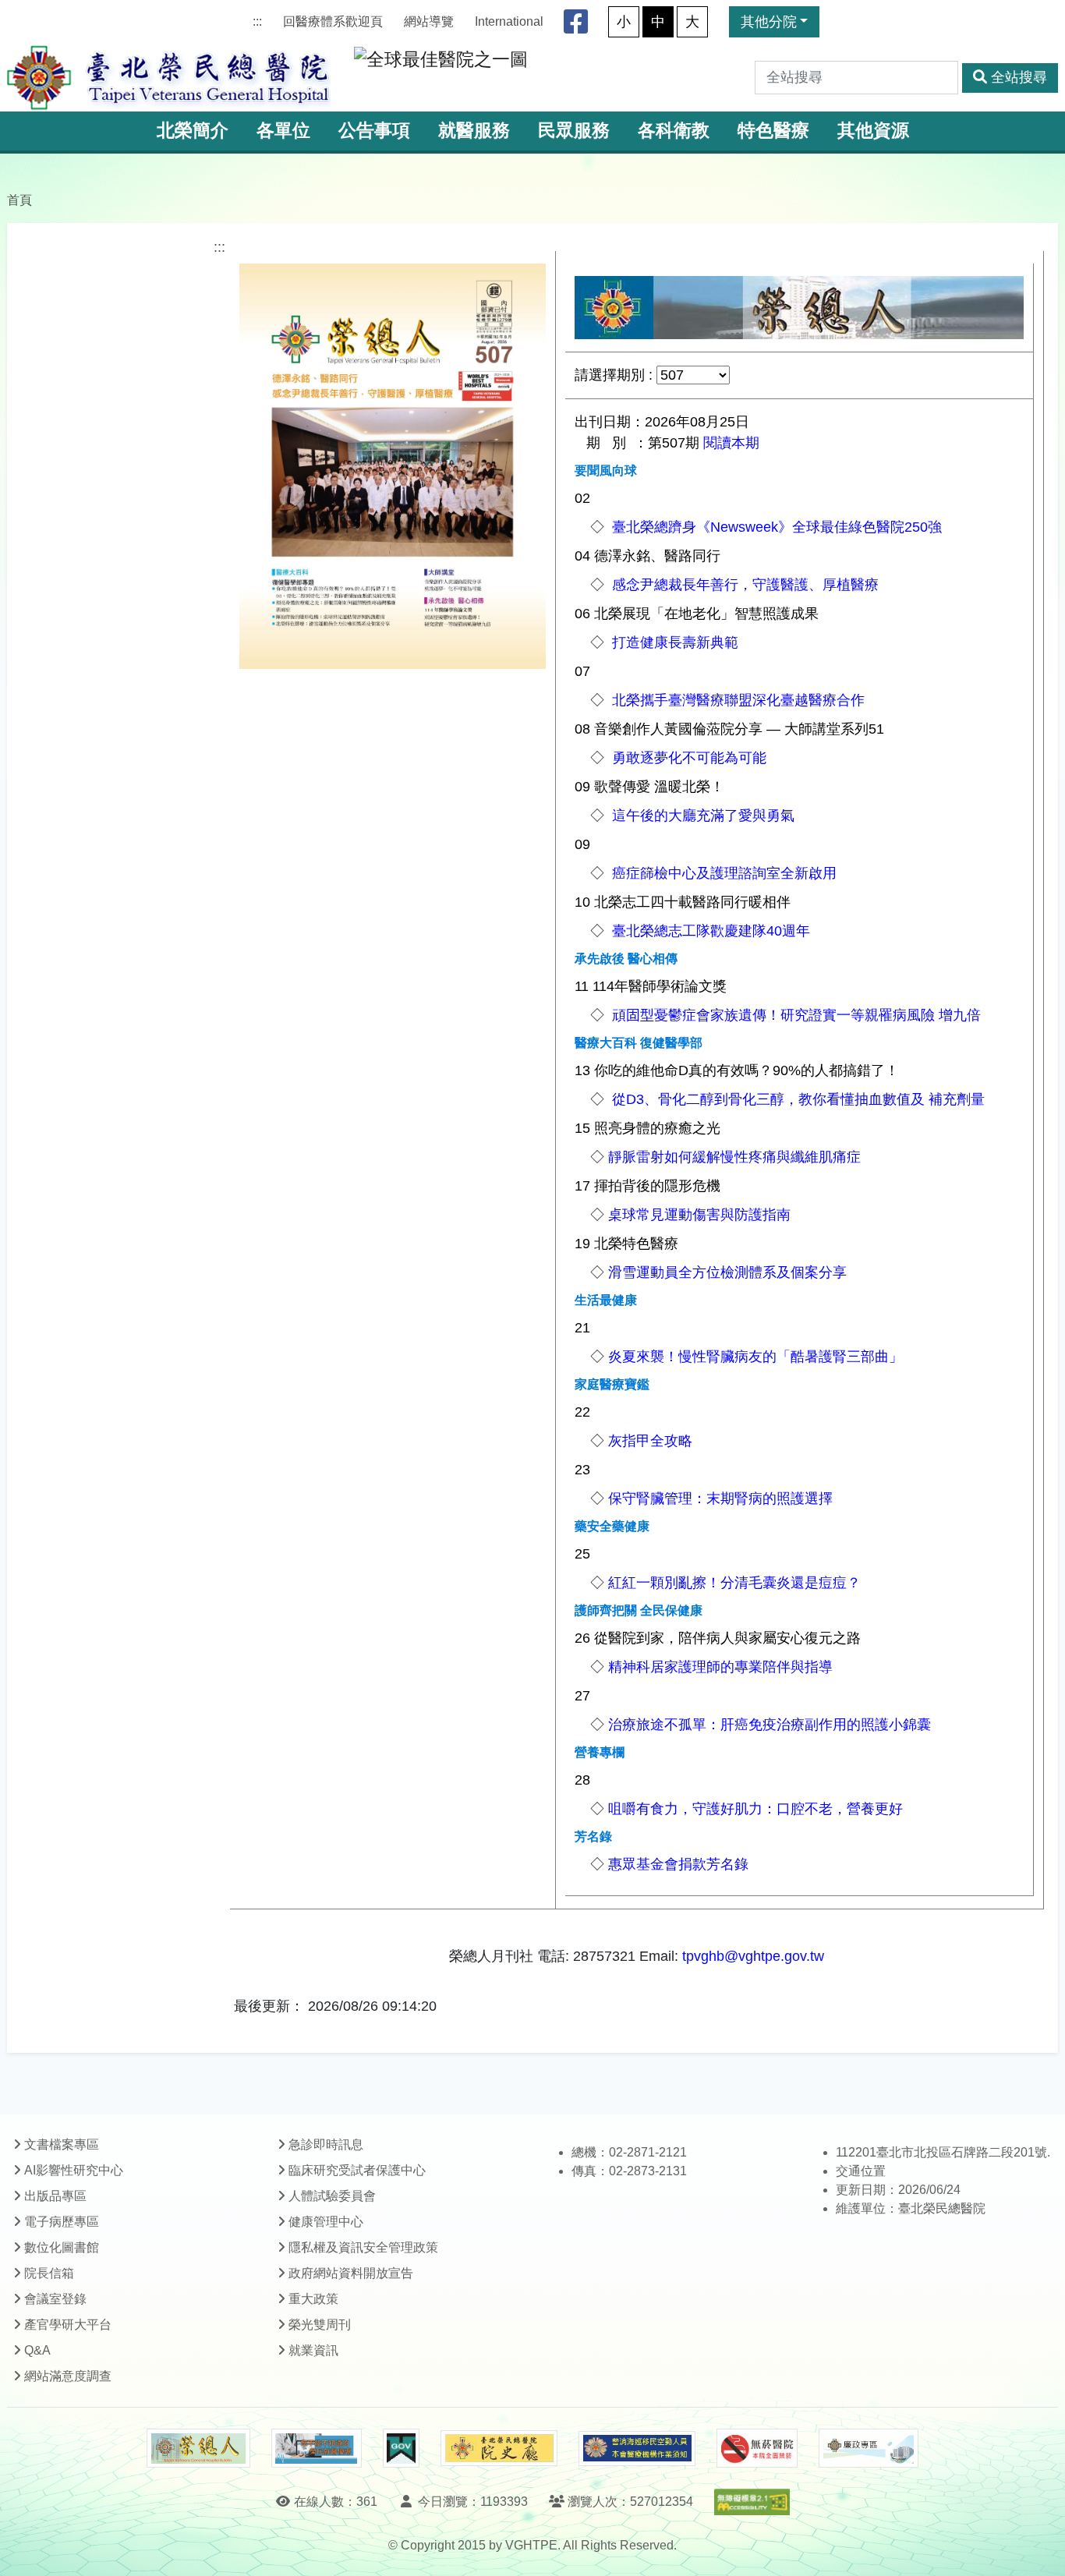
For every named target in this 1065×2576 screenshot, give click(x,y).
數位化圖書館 (62, 2247)
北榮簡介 (193, 131)
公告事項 (374, 131)
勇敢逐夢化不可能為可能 (687, 758)
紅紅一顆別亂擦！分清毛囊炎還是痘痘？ (734, 1583)
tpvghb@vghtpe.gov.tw (753, 1956)
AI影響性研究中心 (74, 2170)
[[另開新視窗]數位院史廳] (499, 2449)
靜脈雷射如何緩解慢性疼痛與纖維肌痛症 (734, 1157)
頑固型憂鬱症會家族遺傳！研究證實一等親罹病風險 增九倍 (794, 1015)
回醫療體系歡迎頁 (333, 21)
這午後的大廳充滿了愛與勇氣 (701, 816)
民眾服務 (574, 131)
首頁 (19, 200)
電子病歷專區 (62, 2222)
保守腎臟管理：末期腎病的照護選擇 (720, 1499)
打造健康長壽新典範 (673, 642)
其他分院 (769, 22)
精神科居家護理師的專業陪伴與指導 (720, 1667)
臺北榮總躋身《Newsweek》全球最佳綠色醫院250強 (775, 527)
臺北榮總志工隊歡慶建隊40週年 (709, 931)
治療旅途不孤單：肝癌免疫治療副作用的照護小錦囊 (770, 1725)
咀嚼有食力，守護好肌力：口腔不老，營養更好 (755, 1809)
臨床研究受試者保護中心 (357, 2170)
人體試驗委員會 (332, 2196)
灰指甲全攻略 (650, 1441)
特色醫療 (773, 131)
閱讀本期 (731, 443)
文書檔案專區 (62, 2144)
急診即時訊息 (326, 2144)
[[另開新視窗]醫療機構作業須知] (637, 2449)
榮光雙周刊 (320, 2325)
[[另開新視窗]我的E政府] (401, 2448)
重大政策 (313, 2299)
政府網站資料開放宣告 (351, 2273)
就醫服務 (474, 131)
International (509, 21)
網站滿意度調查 (68, 2376)
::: (257, 21)
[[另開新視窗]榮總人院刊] (198, 2448)
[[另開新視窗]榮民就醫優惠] (317, 2448)
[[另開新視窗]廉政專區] (868, 2448)
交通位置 (861, 2171)
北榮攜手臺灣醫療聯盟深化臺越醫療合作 (736, 700)
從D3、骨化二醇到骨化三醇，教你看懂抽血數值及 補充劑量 (796, 1099)
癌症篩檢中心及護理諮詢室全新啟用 (722, 873)
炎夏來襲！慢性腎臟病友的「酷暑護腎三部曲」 (755, 1357)
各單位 (283, 131)
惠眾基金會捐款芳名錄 (678, 1864)
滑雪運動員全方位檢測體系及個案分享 (727, 1272)
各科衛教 (674, 131)
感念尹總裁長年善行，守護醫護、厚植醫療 (743, 585)
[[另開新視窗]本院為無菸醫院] (757, 2448)
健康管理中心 (326, 2222)
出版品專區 (55, 2196)
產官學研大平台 (68, 2325)
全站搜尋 (1019, 77)
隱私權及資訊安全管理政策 (363, 2247)
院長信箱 (49, 2273)
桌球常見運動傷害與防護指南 (699, 1215)
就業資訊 (313, 2350)
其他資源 (873, 131)
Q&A (37, 2350)
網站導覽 (429, 21)
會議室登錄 (55, 2299)
